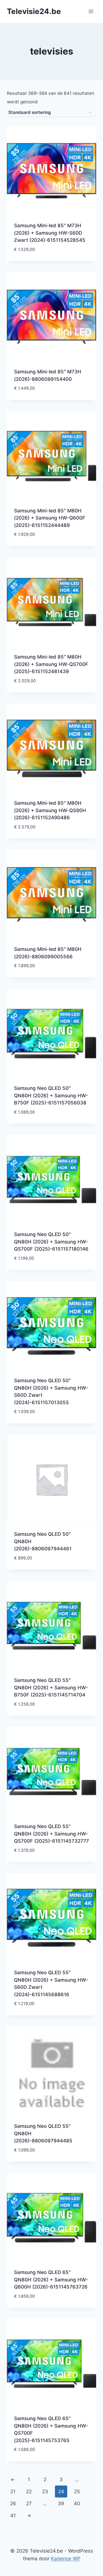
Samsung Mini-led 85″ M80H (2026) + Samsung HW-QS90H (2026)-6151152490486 (50, 810)
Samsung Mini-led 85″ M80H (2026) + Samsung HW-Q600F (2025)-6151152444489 (50, 518)
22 (29, 2492)
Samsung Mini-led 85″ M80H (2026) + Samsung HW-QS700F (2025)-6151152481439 (51, 664)
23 (45, 2492)
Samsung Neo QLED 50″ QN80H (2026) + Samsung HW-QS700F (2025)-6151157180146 (51, 1242)
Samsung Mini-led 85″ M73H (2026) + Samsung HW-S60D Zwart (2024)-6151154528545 (50, 233)
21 (13, 2492)
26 (13, 2503)
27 (29, 2503)
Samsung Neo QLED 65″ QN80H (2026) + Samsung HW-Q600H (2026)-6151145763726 (51, 2280)
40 (77, 2503)
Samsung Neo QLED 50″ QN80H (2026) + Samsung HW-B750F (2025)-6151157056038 (51, 1095)
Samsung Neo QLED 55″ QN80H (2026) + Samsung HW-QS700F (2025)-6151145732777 (51, 1834)
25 (77, 2492)
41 (13, 2515)
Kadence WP (66, 2559)
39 (61, 2503)
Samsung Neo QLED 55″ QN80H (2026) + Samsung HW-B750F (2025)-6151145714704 (51, 1688)
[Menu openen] (91, 11)
